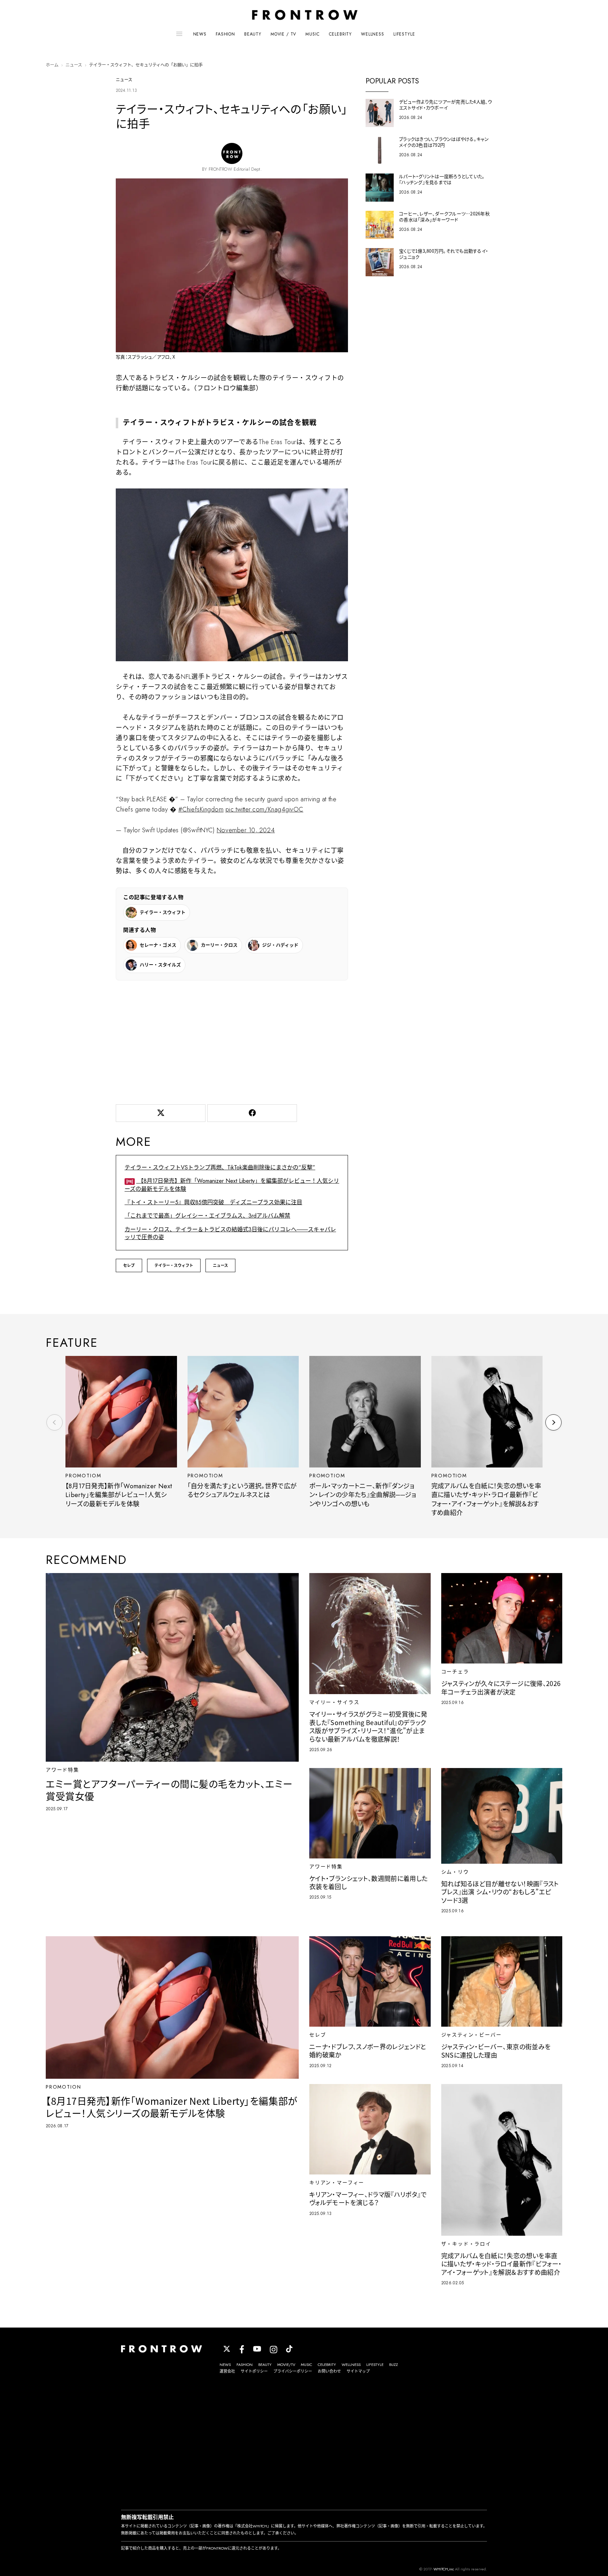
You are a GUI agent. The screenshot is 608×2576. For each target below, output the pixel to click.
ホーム (52, 65)
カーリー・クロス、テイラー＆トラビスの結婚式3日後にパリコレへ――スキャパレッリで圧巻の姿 (230, 1233)
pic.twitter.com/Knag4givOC (264, 809)
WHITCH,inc (444, 2569)
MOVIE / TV (283, 34)
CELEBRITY (341, 34)
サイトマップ (358, 2371)
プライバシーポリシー (293, 2371)
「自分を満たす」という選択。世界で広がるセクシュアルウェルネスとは (242, 1491)
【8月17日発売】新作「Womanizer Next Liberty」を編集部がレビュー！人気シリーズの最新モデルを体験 (232, 1185)
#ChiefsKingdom (201, 809)
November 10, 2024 (246, 830)
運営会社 (227, 2371)
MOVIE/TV (286, 2365)
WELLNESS (373, 34)
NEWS (200, 34)
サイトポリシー (254, 2371)
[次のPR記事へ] (553, 1422)
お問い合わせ (329, 2371)
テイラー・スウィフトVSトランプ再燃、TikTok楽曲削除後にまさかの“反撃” (220, 1167)
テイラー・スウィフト (174, 1265)
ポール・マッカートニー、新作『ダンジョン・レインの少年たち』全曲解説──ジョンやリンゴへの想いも (363, 1495)
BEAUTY (253, 34)
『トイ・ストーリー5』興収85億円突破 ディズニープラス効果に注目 (213, 1202)
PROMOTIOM (83, 1476)
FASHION (225, 34)
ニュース (74, 65)
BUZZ (394, 2365)
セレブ (129, 1265)
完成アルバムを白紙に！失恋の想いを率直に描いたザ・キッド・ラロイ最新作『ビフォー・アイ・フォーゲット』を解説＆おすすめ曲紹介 (486, 1499)
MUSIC (312, 34)
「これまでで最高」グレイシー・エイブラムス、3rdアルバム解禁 (207, 1216)
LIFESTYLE (404, 34)
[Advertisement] (232, 1041)
